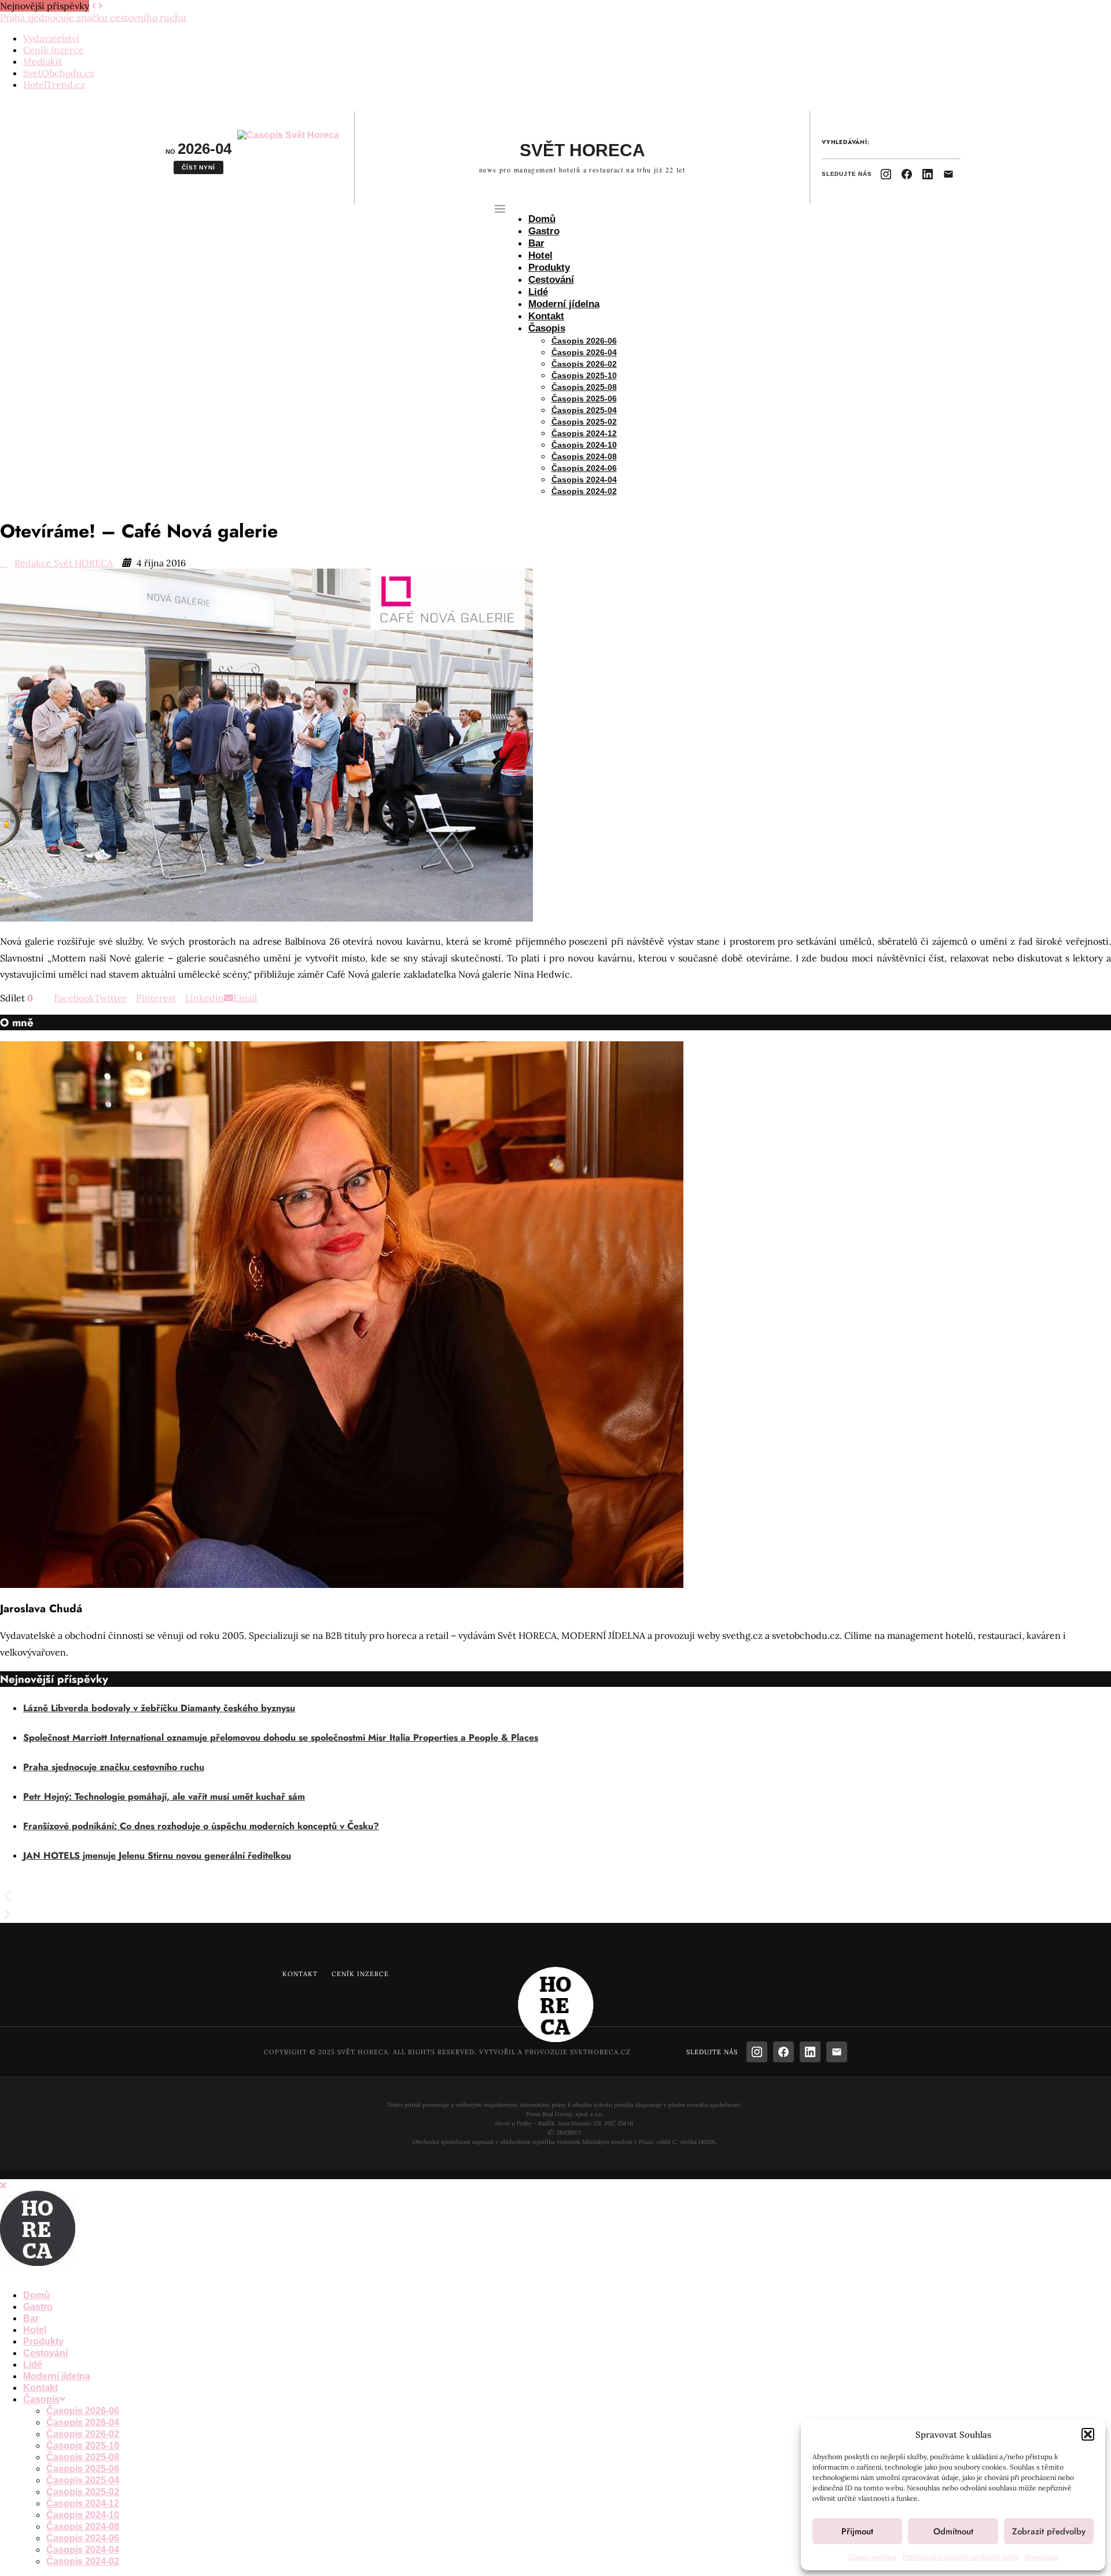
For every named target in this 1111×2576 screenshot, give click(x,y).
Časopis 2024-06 (584, 468)
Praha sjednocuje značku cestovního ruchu (114, 1767)
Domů (542, 219)
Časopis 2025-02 (584, 422)
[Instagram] (886, 174)
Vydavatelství (51, 38)
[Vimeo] (86, 2274)
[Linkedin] (39, 2274)
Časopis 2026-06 (584, 341)
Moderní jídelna (564, 304)
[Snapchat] (74, 2274)
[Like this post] (38, 998)
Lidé (538, 292)
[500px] (97, 2274)
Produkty (549, 268)
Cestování (551, 280)
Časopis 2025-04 (584, 410)
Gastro (544, 231)
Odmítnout (953, 2531)
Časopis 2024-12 (584, 433)
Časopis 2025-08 (584, 387)
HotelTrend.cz (54, 84)
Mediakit (43, 61)
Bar (536, 243)
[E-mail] (948, 174)
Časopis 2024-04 (584, 480)
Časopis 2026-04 (584, 352)
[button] (1088, 2434)
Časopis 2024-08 (584, 456)
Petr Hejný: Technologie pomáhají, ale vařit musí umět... (119, 17)
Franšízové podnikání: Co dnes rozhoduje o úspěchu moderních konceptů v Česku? (201, 1826)
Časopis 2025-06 (584, 399)
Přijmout (857, 2531)
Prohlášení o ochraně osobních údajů (961, 2557)
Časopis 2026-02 (584, 364)
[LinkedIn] (928, 174)
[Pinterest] (28, 2274)
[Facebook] (907, 174)
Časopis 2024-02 (584, 491)
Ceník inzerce (54, 50)
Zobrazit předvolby (1049, 2531)
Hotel (540, 255)
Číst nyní (198, 167)
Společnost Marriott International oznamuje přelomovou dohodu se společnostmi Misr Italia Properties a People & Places (281, 1737)
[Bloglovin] (62, 2274)
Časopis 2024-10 (584, 445)
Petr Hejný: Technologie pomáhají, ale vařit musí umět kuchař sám (164, 1796)
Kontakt (546, 316)
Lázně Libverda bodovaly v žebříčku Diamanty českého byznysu (159, 1708)
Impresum (1042, 2557)
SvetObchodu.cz (59, 73)
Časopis (547, 328)
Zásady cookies (872, 2557)
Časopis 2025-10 (584, 375)
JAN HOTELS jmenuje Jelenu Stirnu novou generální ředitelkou (157, 1855)
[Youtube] (51, 2274)
